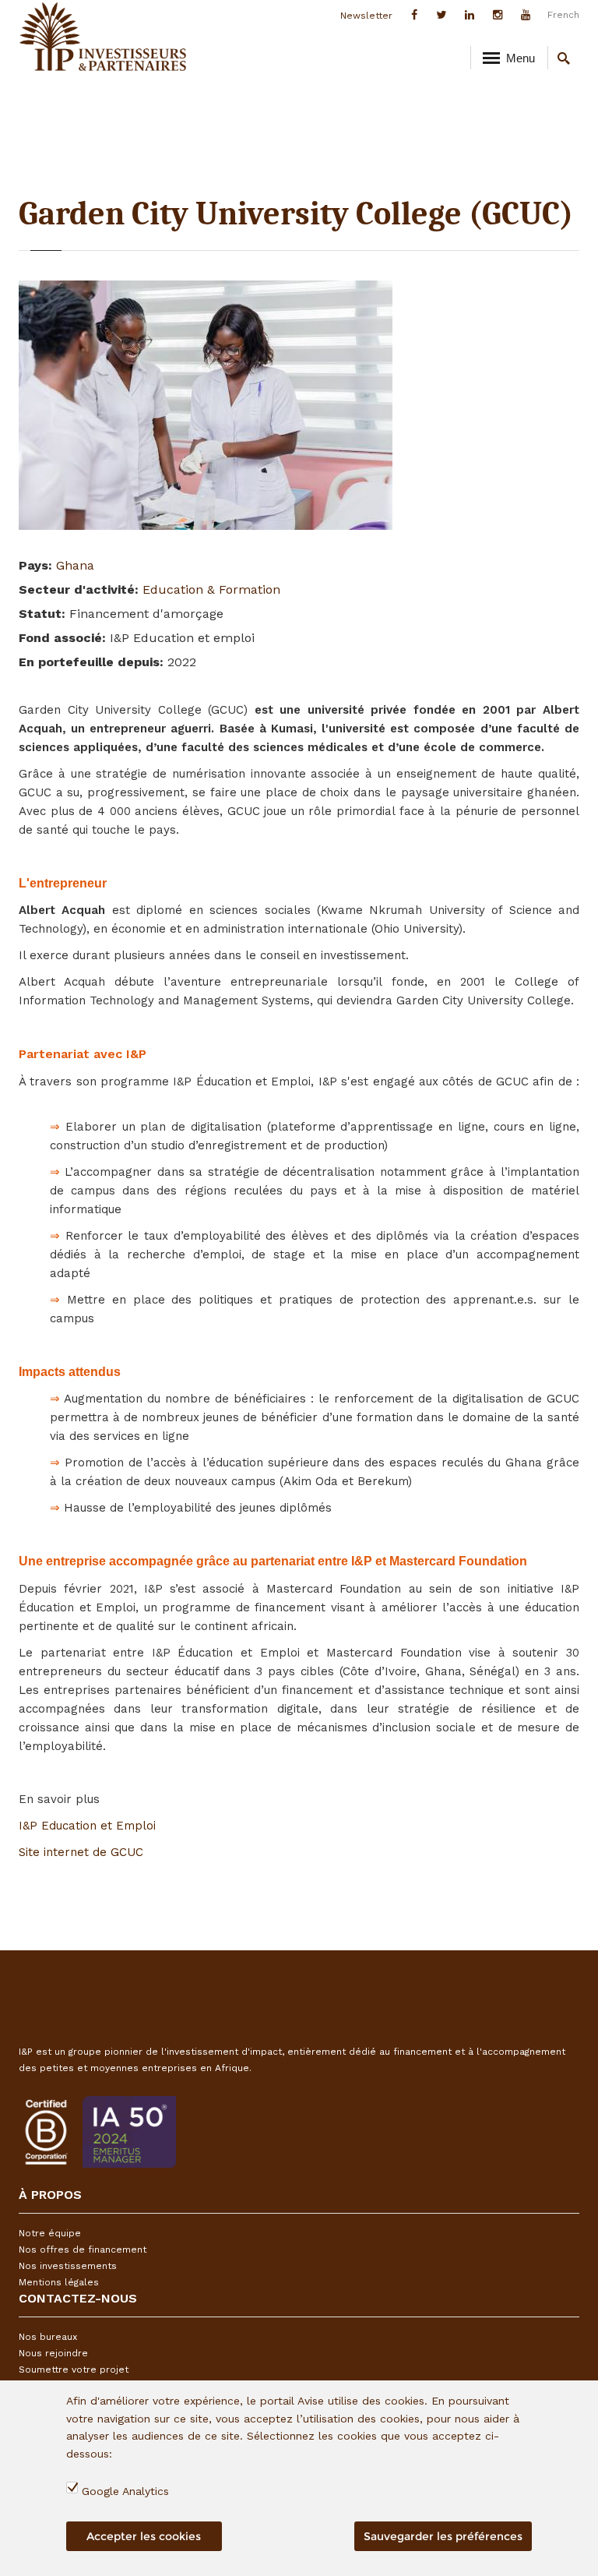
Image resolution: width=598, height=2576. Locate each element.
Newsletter (366, 16)
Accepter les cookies (144, 2536)
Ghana (75, 565)
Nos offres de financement (83, 2250)
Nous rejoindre (53, 2353)
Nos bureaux (48, 2337)
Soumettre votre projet (74, 2370)
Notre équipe (50, 2233)
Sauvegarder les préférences (443, 2536)
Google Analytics (125, 2491)
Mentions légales (59, 2282)
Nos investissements (68, 2266)
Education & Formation (211, 589)
